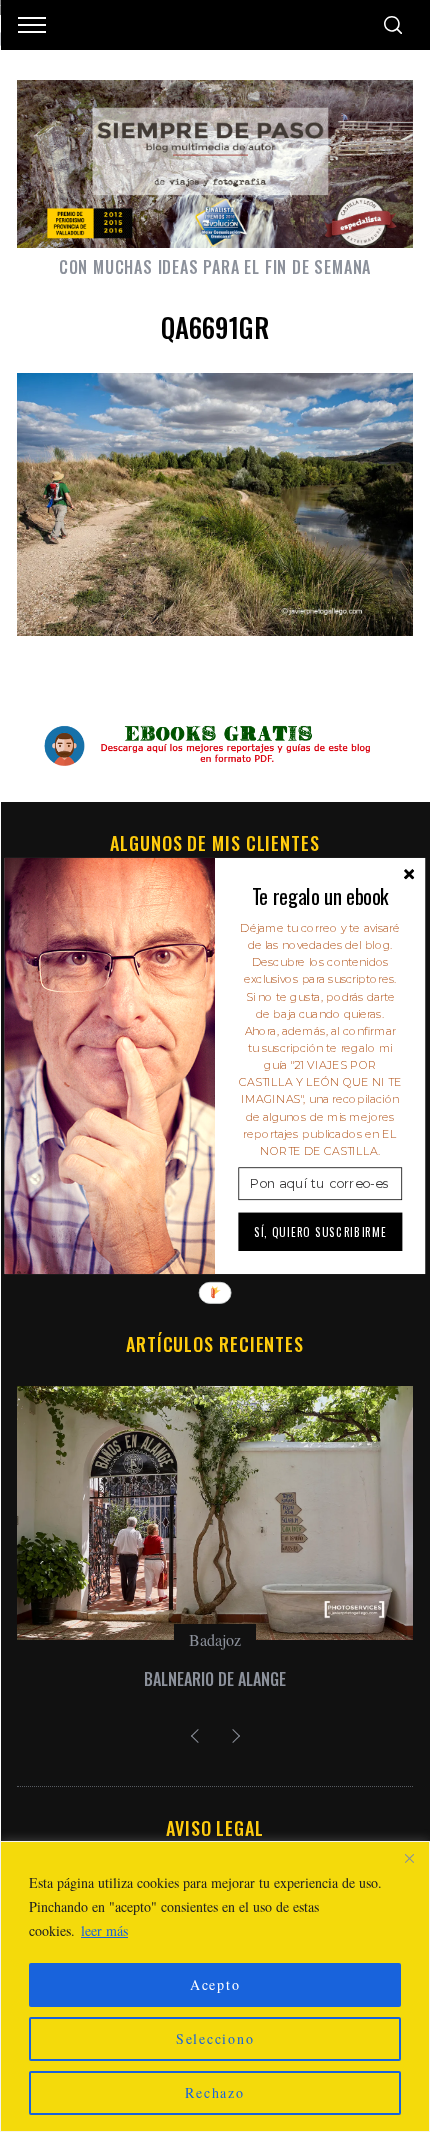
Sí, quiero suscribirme (320, 1231)
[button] (320, 896)
